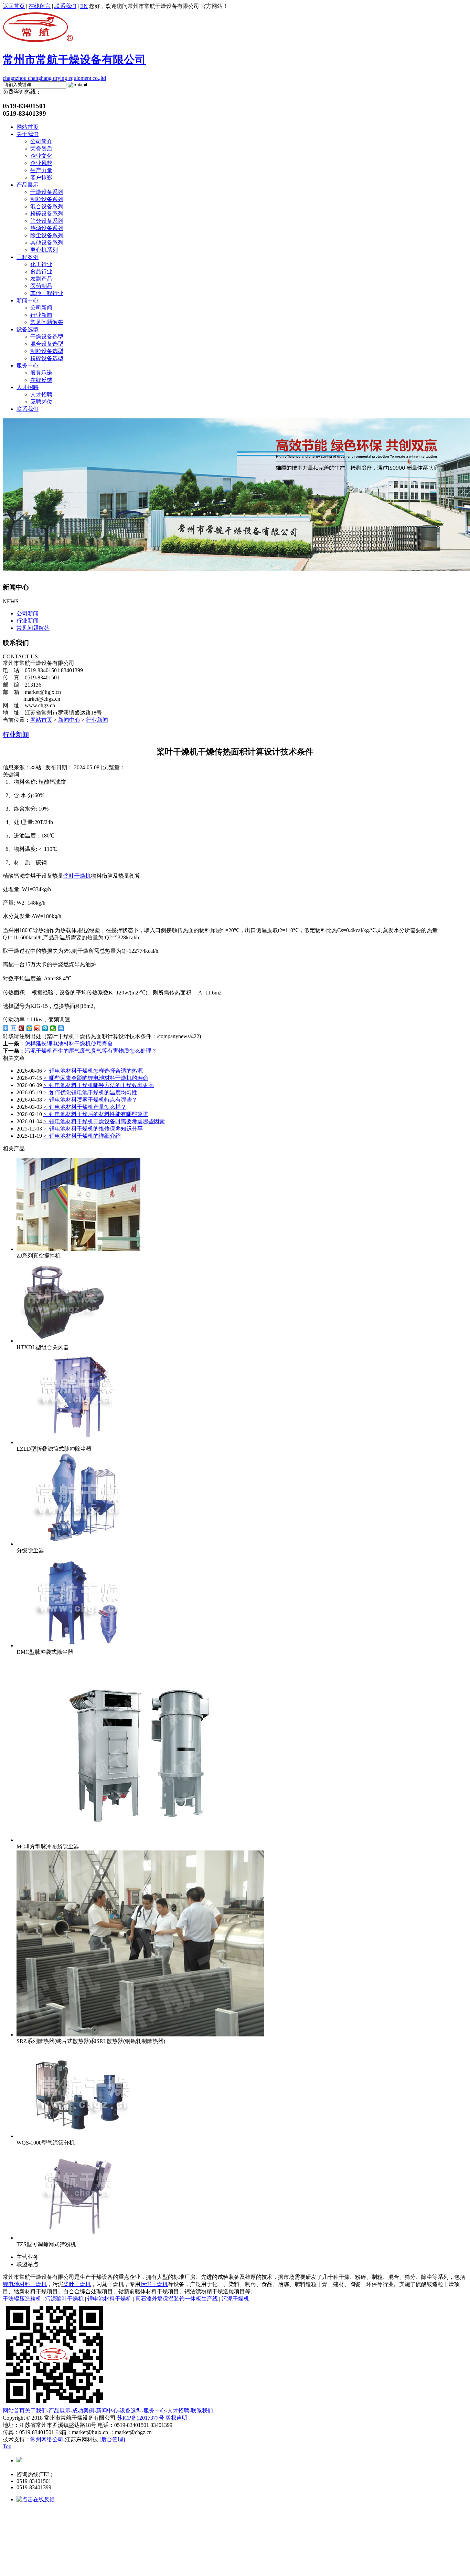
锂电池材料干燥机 (25, 2284)
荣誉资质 (41, 149)
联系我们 (65, 6)
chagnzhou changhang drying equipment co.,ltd (74, 67)
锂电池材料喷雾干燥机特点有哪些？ (90, 1100)
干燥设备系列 (47, 192)
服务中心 (28, 366)
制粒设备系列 (47, 199)
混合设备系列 (47, 206)
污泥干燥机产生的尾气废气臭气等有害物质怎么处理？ (91, 1051)
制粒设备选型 (47, 351)
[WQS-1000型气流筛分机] (78, 2136)
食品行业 (41, 272)
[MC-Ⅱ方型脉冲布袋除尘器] (140, 1840)
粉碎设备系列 (47, 214)
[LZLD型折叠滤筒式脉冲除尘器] (78, 1442)
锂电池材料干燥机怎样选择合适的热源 (93, 1071)
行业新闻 (41, 315)
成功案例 (83, 2411)
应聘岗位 (41, 402)
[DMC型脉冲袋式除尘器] (78, 1645)
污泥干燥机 (154, 2284)
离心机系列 (44, 250)
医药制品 (41, 286)
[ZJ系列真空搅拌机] (78, 1249)
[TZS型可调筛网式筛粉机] (78, 2238)
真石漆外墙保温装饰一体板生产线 (177, 2299)
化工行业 (41, 264)
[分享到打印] (61, 1028)
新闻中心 (28, 300)
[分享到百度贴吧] (14, 1028)
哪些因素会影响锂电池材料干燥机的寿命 (96, 1078)
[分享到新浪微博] (37, 1028)
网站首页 (28, 127)
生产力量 (41, 170)
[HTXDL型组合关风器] (61, 1341)
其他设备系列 (47, 243)
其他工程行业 (47, 293)
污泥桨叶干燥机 (64, 2299)
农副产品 (41, 279)
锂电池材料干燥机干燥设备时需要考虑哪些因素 (104, 1121)
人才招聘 (28, 387)
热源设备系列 (47, 228)
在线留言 (40, 6)
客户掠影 (41, 178)
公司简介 (41, 141)
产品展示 (28, 185)
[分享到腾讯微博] (45, 1028)
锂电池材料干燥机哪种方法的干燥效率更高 (99, 1085)
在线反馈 (41, 380)
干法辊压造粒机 (22, 2299)
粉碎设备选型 (47, 358)
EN (84, 6)
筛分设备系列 (47, 221)
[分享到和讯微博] (22, 1028)
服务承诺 (41, 373)
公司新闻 (41, 308)
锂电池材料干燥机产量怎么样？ (85, 1107)
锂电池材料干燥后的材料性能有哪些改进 (96, 1114)
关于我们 (28, 134)
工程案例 (28, 257)
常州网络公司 (47, 2439)
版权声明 (177, 2418)
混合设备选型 (47, 344)
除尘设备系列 (47, 235)
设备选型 (28, 329)
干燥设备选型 (47, 337)
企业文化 (41, 156)
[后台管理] (112, 2439)
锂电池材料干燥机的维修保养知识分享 (93, 1129)
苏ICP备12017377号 (141, 2418)
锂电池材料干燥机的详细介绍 (82, 1136)
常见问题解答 (47, 322)
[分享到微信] (53, 1028)
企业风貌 (41, 163)
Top (7, 2446)
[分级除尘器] (78, 1544)
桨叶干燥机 (77, 876)
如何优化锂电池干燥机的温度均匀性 (90, 1092)
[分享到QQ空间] (29, 1028)
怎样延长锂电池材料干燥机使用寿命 (69, 1044)
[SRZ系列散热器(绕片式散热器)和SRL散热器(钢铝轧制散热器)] (140, 2035)
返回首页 (14, 6)
